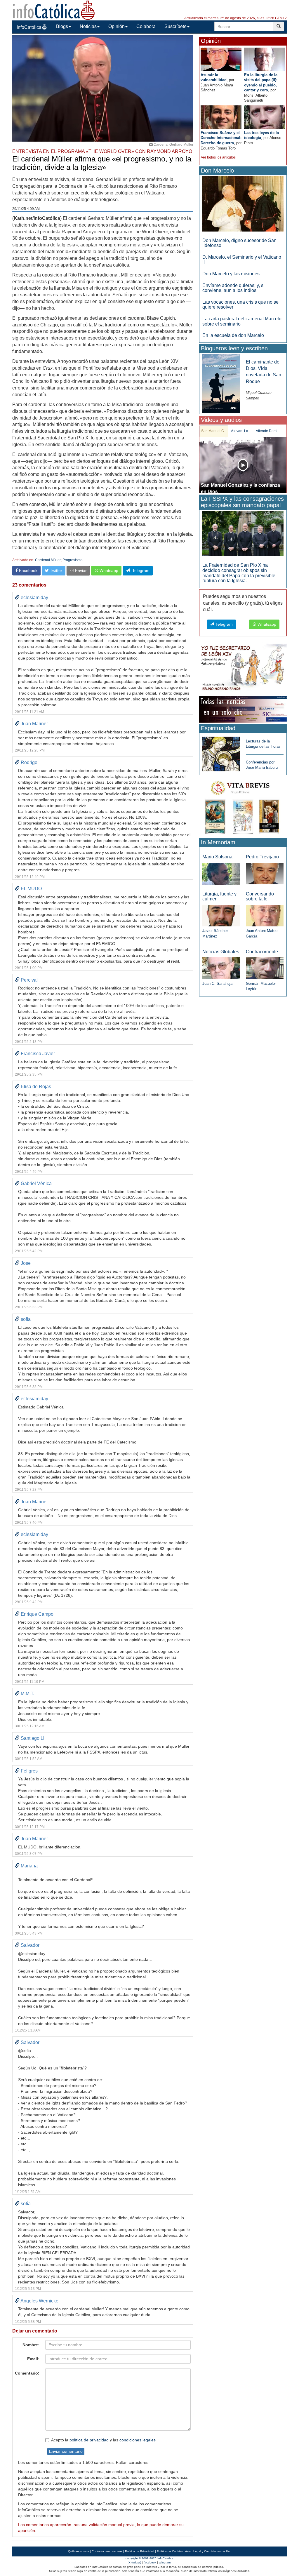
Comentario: (27, 2373)
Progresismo (73, 560)
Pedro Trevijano (262, 857)
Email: (33, 2359)
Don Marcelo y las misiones (231, 274)
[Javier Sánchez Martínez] (221, 915)
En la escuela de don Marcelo (233, 335)
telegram (165, 2562)
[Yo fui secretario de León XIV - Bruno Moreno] (243, 668)
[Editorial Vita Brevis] (243, 806)
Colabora (146, 26)
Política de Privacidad (140, 2551)
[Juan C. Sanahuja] (221, 968)
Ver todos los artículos (218, 157)
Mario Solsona (217, 857)
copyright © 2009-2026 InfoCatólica (149, 2558)
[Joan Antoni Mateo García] (265, 915)
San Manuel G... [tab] (214, 431)
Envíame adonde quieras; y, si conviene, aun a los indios (233, 288)
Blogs (62, 26)
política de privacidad (89, 2440)
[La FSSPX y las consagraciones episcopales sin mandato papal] (243, 533)
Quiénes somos (79, 2551)
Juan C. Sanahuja (217, 983)
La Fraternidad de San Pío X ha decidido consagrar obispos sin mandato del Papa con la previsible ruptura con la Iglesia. (239, 573)
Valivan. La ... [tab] (241, 431)
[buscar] (279, 26)
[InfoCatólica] (54, 10)
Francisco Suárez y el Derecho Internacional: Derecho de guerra (221, 138)
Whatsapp (108, 570)
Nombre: (31, 2345)
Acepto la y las (103, 2440)
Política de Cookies (170, 2551)
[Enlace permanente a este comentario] (17, 598)
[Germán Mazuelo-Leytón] (265, 968)
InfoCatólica (29, 27)
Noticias (88, 26)
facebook (150, 2562)
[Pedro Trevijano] (265, 873)
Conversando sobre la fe (260, 896)
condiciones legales (138, 2440)
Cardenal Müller (48, 560)
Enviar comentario (66, 2451)
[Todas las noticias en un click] (243, 709)
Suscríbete (175, 26)
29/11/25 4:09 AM (26, 209)
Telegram (140, 570)
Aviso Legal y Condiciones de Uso (208, 2551)
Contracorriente (262, 952)
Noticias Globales (221, 952)
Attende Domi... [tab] (268, 431)
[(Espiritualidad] (221, 752)
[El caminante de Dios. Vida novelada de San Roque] (221, 383)
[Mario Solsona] (221, 873)
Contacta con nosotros (107, 2551)
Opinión (117, 26)
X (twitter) (135, 2562)
